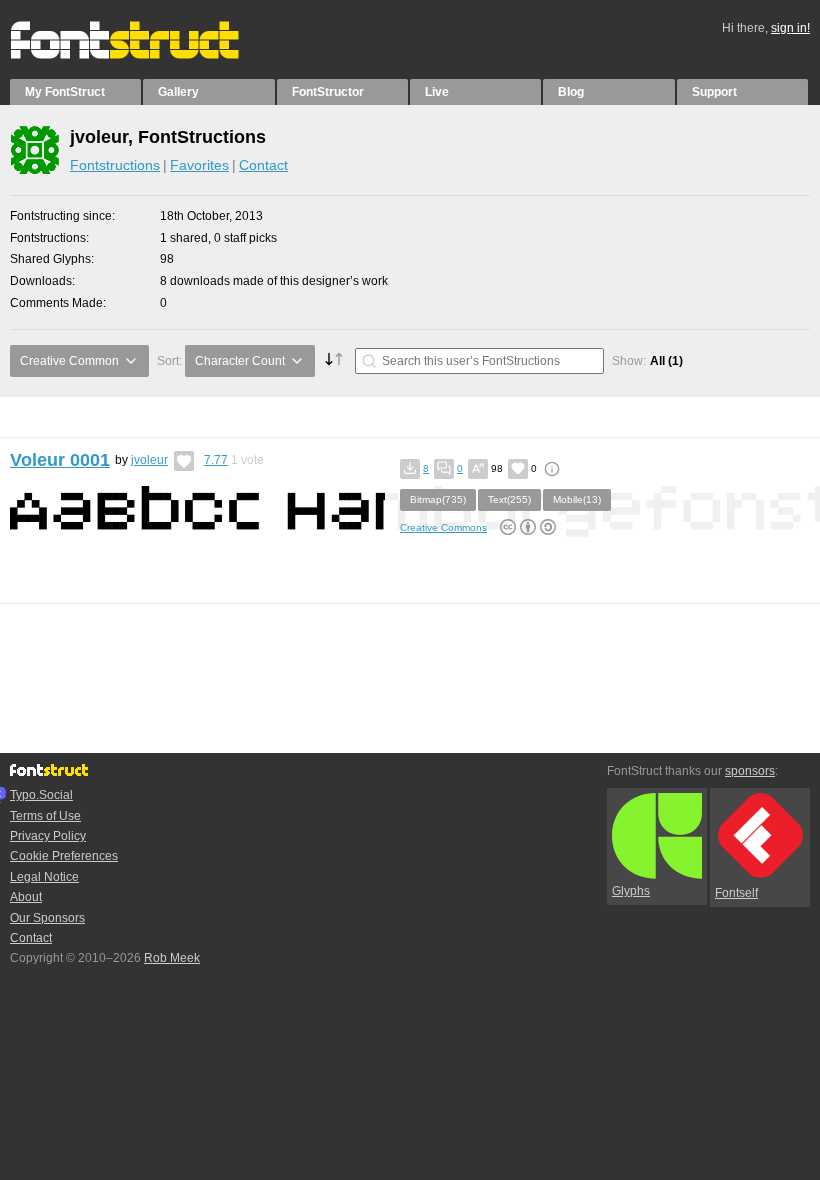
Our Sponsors (47, 918)
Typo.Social (41, 795)
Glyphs (631, 891)
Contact (263, 165)
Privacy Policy (48, 836)
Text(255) (509, 499)
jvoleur (149, 460)
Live (437, 92)
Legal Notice (44, 877)
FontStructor (328, 92)
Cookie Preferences (64, 856)
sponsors (750, 771)
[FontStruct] (145, 55)
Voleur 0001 (60, 460)
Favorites (199, 165)
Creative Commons (443, 527)
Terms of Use (45, 816)
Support (714, 92)
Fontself (736, 893)
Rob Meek (172, 958)
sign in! (790, 28)
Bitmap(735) (438, 499)
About (26, 897)
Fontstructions (115, 165)
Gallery (178, 92)
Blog (571, 92)
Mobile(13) (577, 499)
